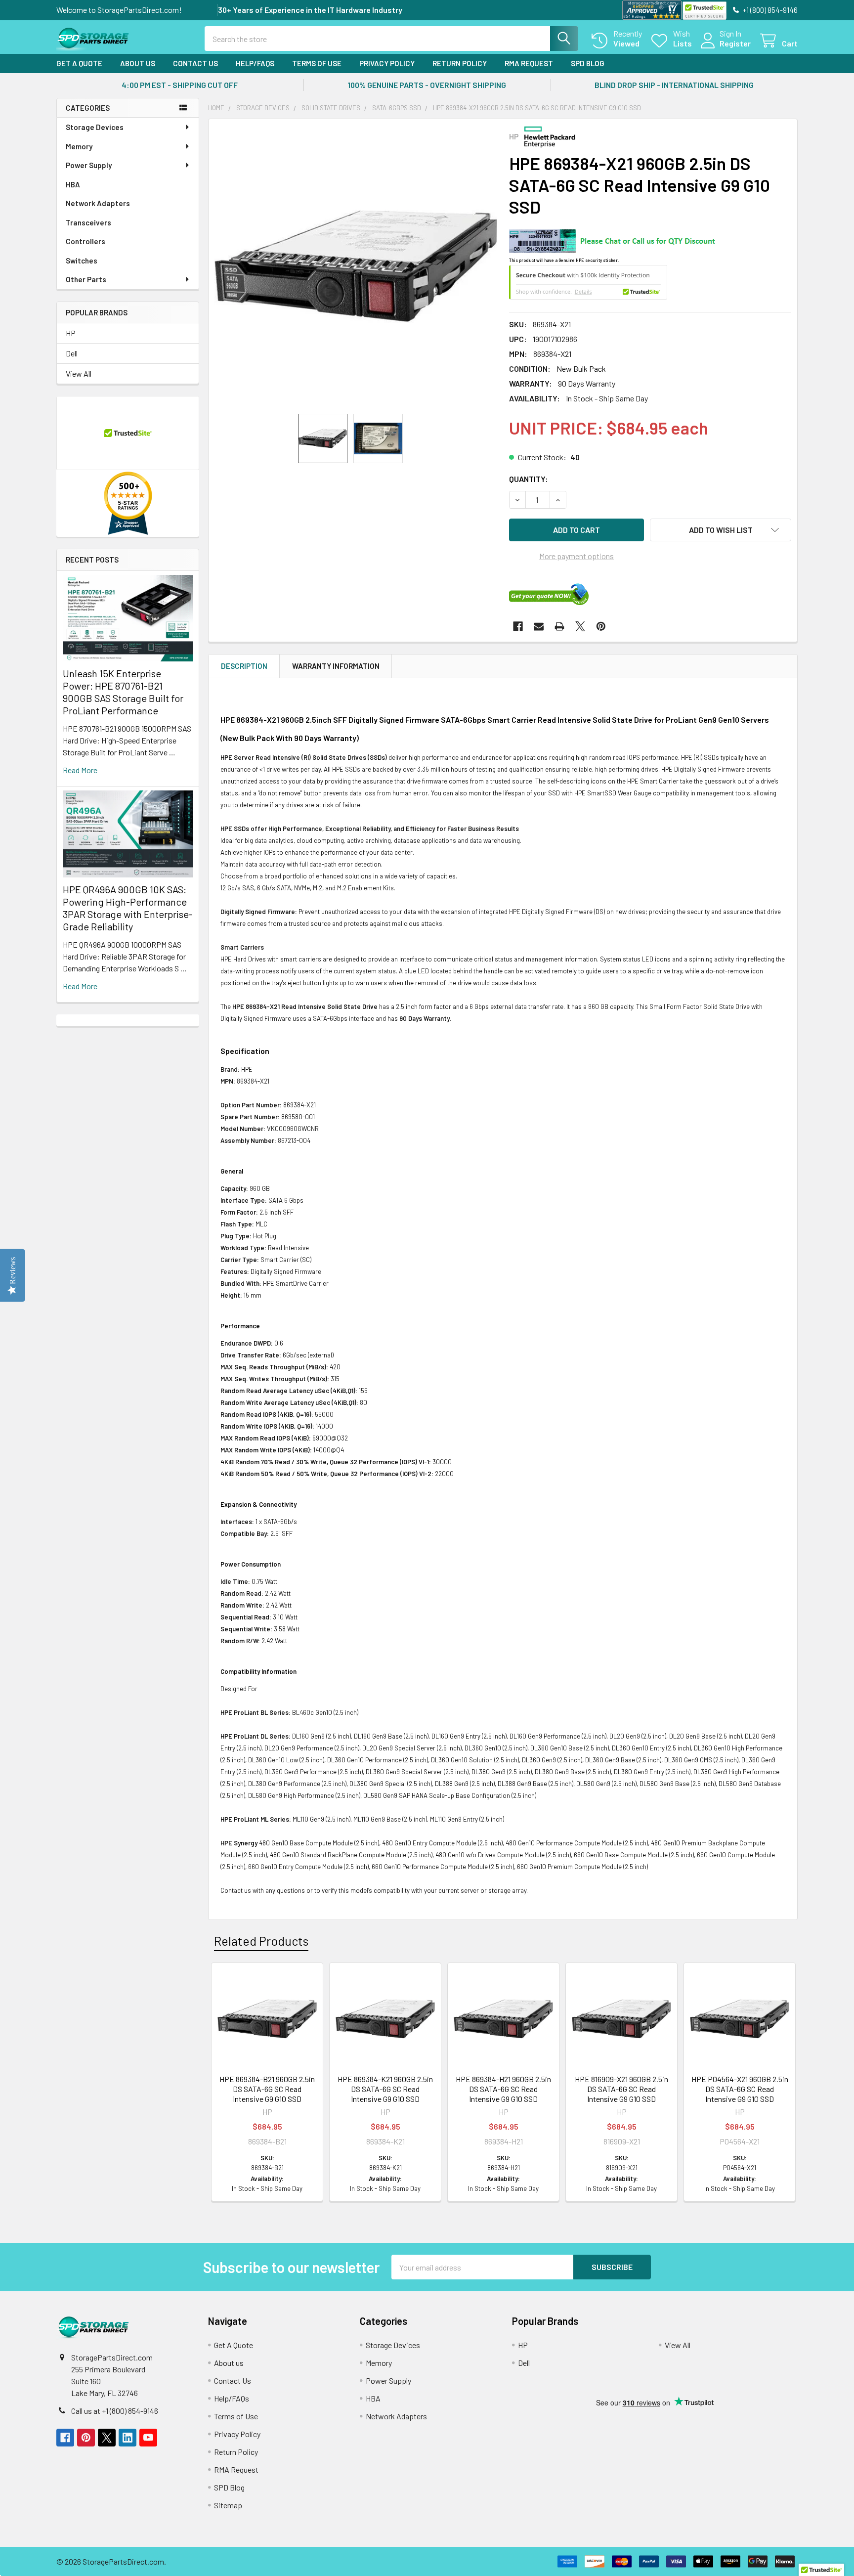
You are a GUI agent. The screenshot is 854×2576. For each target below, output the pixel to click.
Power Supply (89, 165)
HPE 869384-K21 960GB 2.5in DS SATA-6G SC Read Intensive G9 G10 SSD (385, 2089)
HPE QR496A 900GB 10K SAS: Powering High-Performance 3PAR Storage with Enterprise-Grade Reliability (128, 908)
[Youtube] (148, 2438)
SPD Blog (588, 63)
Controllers (85, 241)
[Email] (539, 626)
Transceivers (88, 222)
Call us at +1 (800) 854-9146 (115, 2411)
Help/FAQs (255, 63)
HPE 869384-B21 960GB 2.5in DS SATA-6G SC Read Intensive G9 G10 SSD (267, 2089)
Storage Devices (95, 127)
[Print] (559, 626)
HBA (73, 184)
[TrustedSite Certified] (704, 11)
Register (735, 43)
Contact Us (195, 63)
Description (244, 666)
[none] (356, 266)
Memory (79, 146)
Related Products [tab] (261, 1941)
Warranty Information (336, 666)
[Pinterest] (601, 626)
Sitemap (228, 2505)
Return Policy (460, 63)
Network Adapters (98, 203)
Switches (82, 261)
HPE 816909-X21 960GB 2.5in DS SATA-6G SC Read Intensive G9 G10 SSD (621, 2089)
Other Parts (86, 279)
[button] (721, 530)
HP (71, 333)
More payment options (576, 556)
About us (138, 63)
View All (79, 373)
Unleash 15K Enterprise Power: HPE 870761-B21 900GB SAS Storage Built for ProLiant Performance (123, 692)
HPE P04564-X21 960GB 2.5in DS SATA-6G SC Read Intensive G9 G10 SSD (740, 2089)
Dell (72, 353)
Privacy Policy (387, 63)
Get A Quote (79, 63)
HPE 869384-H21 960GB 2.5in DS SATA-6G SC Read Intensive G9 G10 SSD (503, 2089)
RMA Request (529, 63)
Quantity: (529, 479)
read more (80, 770)
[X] (580, 626)
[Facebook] (518, 626)
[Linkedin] (128, 2438)
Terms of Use (317, 63)
